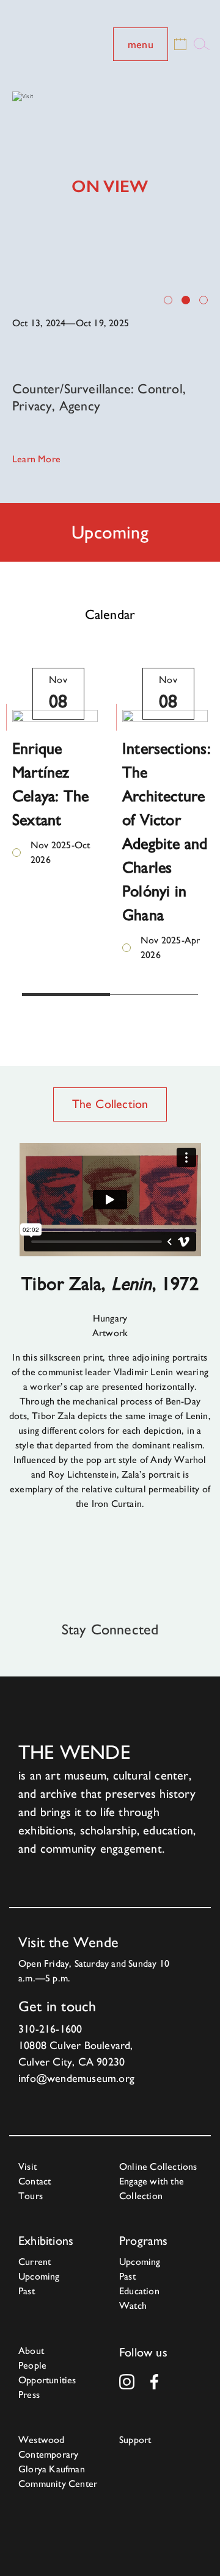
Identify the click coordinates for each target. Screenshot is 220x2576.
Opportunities (47, 2380)
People (32, 2365)
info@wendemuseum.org (76, 2078)
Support (135, 2440)
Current (35, 2262)
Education (139, 2291)
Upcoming (39, 2276)
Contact (35, 2181)
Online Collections (158, 2166)
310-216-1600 (50, 2029)
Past (27, 2291)
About (31, 2351)
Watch (133, 2306)
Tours (31, 2196)
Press (29, 2395)
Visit (28, 2166)
